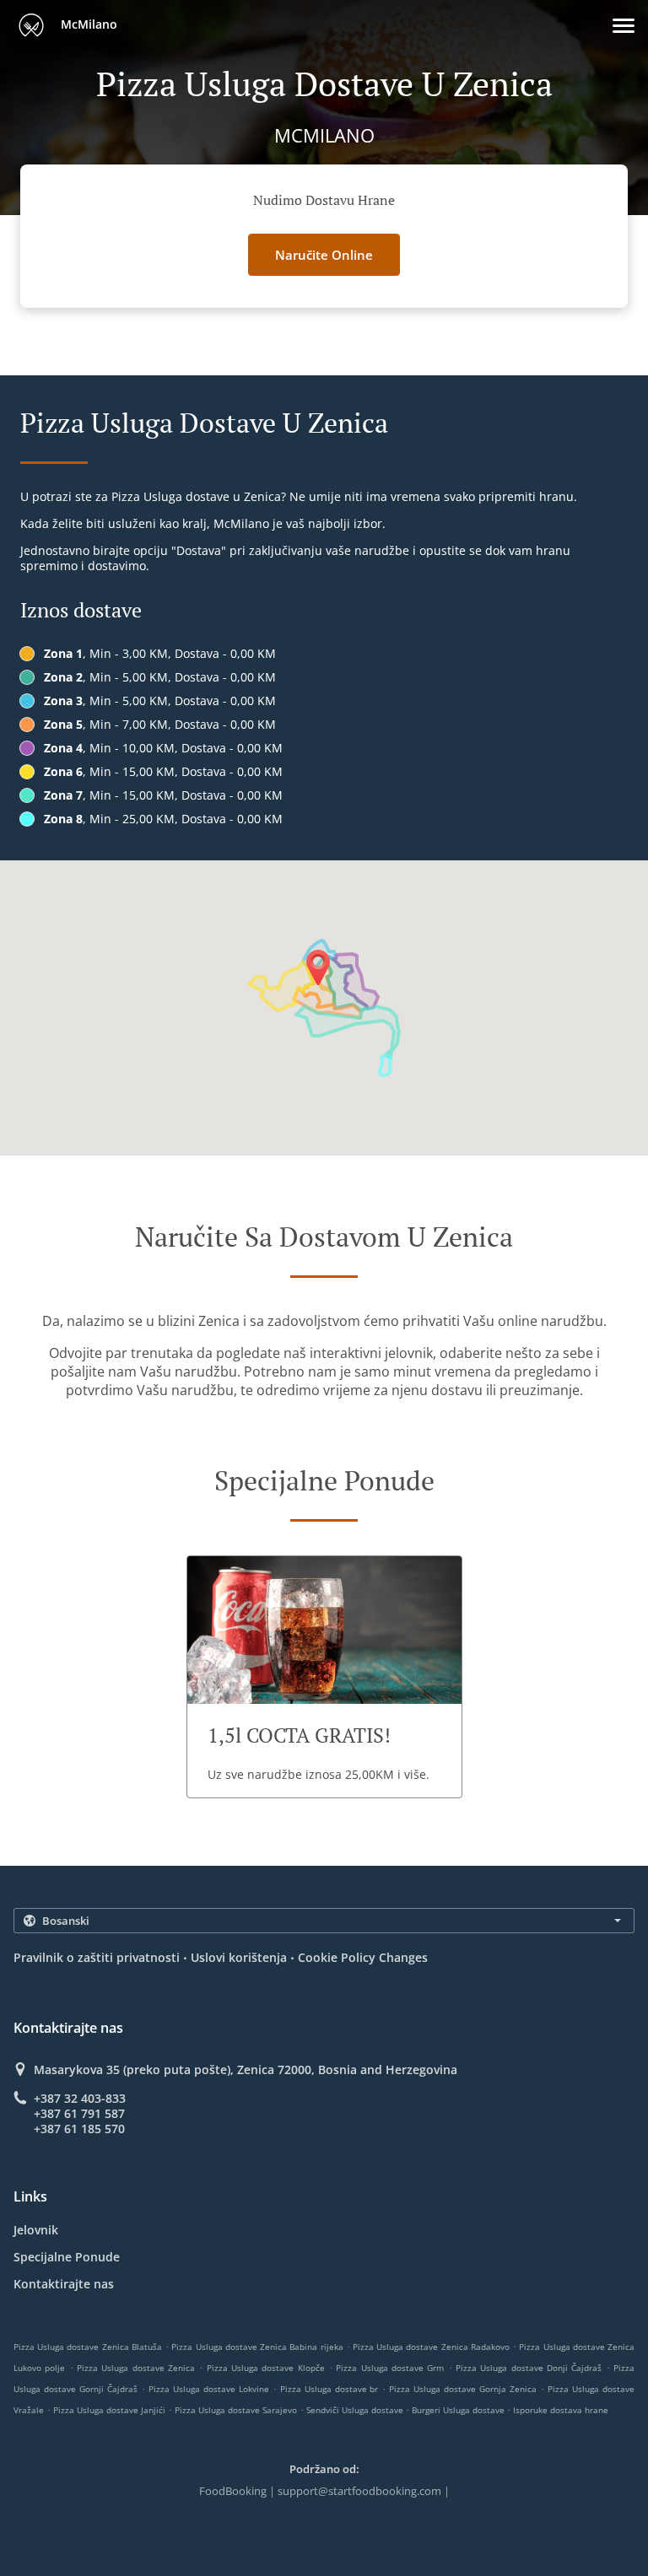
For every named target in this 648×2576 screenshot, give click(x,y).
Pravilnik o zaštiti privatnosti (97, 1957)
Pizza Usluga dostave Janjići (109, 2410)
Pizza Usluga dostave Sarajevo (236, 2410)
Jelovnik (36, 2230)
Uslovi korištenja (239, 1957)
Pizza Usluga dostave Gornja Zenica (463, 2389)
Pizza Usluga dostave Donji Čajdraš (529, 2368)
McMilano (87, 24)
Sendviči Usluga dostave (356, 2410)
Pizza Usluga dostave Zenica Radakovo (431, 2347)
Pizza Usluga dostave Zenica (136, 2368)
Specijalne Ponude (67, 2257)
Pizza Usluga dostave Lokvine (209, 2389)
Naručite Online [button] (324, 255)
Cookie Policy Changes (363, 1957)
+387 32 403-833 (80, 2099)
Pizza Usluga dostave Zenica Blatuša (88, 2347)
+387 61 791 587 (79, 2114)
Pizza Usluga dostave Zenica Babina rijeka (257, 2347)
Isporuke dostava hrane (561, 2410)
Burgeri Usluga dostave (459, 2410)
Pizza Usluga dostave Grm (390, 2368)
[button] (624, 26)
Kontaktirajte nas (64, 2284)
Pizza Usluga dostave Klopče (266, 2368)
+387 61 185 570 (79, 2129)
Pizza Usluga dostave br (329, 2389)
